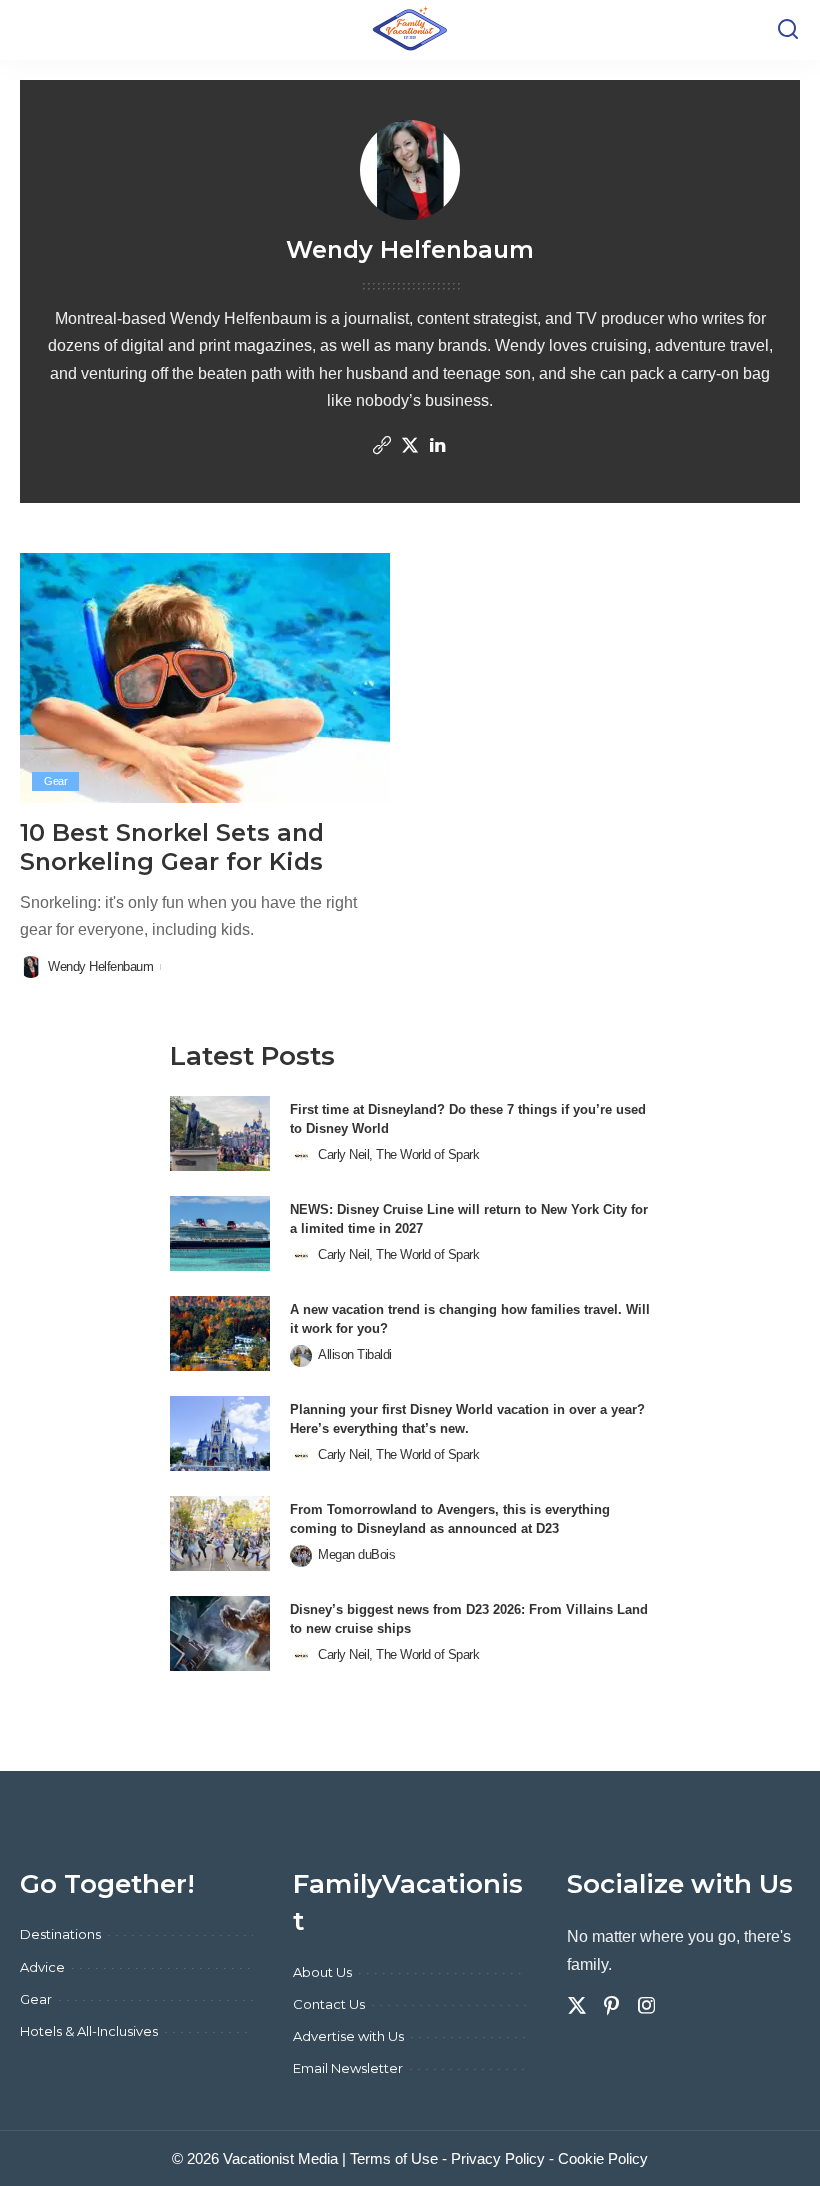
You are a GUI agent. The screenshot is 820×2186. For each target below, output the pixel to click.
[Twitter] (410, 447)
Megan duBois (356, 1554)
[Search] (788, 30)
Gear (55, 781)
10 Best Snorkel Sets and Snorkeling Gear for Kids (172, 847)
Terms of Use (394, 2158)
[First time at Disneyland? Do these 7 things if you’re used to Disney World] (220, 1133)
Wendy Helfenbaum (100, 966)
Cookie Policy (603, 2158)
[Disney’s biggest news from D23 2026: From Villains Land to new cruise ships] (220, 1633)
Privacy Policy (498, 2158)
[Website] (382, 447)
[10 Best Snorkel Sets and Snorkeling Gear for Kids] (205, 678)
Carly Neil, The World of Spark (398, 1154)
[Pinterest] (612, 2006)
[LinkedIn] (438, 447)
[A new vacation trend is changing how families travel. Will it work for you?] (220, 1333)
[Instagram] (647, 2006)
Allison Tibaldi (355, 1354)
